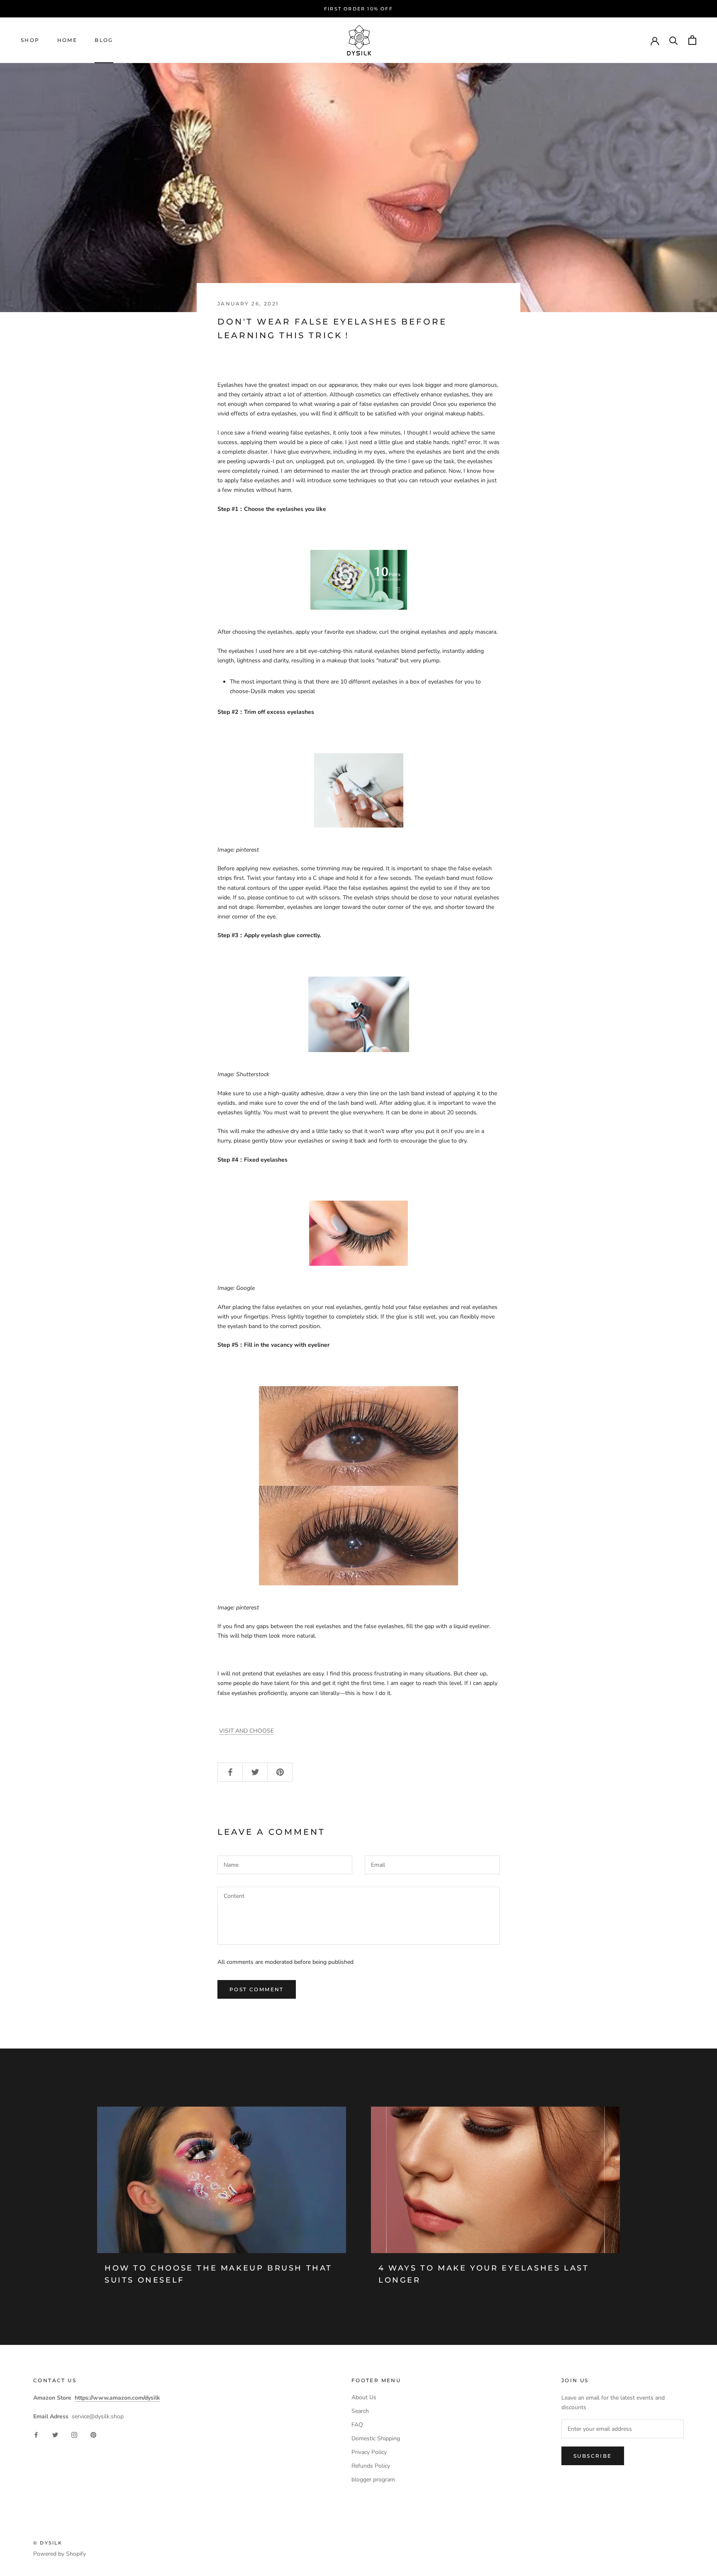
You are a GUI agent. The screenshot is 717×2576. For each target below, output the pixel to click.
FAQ (357, 2425)
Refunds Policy (371, 2466)
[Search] (674, 40)
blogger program (373, 2480)
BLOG (104, 40)
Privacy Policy (369, 2452)
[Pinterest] (93, 2434)
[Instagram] (74, 2434)
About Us (364, 2397)
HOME (67, 40)
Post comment (257, 1989)
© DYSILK (48, 2543)
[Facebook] (36, 2434)
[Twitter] (55, 2434)
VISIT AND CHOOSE (246, 1731)
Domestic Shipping (376, 2438)
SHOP (30, 40)
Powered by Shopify (60, 2554)
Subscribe (593, 2456)
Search (360, 2411)
